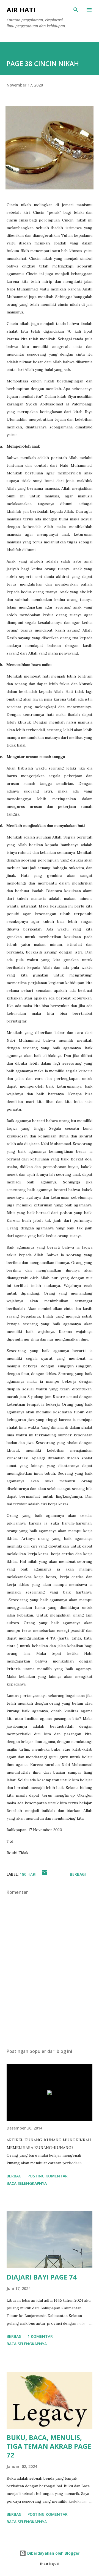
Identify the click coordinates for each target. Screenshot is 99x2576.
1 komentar (40, 2336)
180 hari (28, 1874)
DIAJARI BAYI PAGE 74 (42, 2277)
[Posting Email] (45, 1874)
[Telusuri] (76, 10)
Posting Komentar (48, 2176)
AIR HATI (21, 10)
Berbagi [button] (78, 1874)
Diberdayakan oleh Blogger (53, 2553)
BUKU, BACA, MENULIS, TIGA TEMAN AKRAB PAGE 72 (49, 2446)
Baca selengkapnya (27, 2183)
